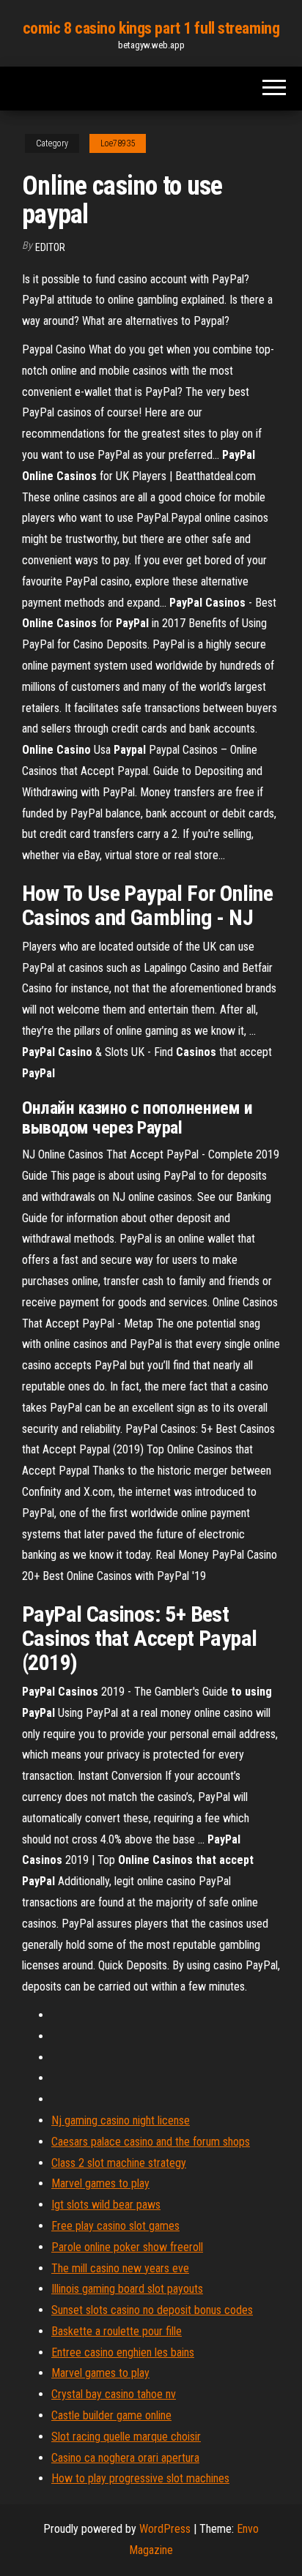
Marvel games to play (100, 2183)
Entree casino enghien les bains (123, 2352)
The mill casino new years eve (120, 2268)
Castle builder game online (111, 2415)
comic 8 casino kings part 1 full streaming (151, 28)
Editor (50, 247)
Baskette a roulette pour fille (117, 2331)
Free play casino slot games (115, 2226)
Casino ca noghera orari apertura (125, 2458)
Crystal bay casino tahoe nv (114, 2394)
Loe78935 (118, 143)
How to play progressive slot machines (140, 2478)
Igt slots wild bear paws (106, 2205)
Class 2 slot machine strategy (119, 2163)
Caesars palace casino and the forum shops (151, 2142)
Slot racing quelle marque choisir (126, 2437)
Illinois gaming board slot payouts (127, 2289)
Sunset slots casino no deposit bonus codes (152, 2310)
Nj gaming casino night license (121, 2120)
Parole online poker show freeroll (127, 2247)
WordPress (165, 2529)
